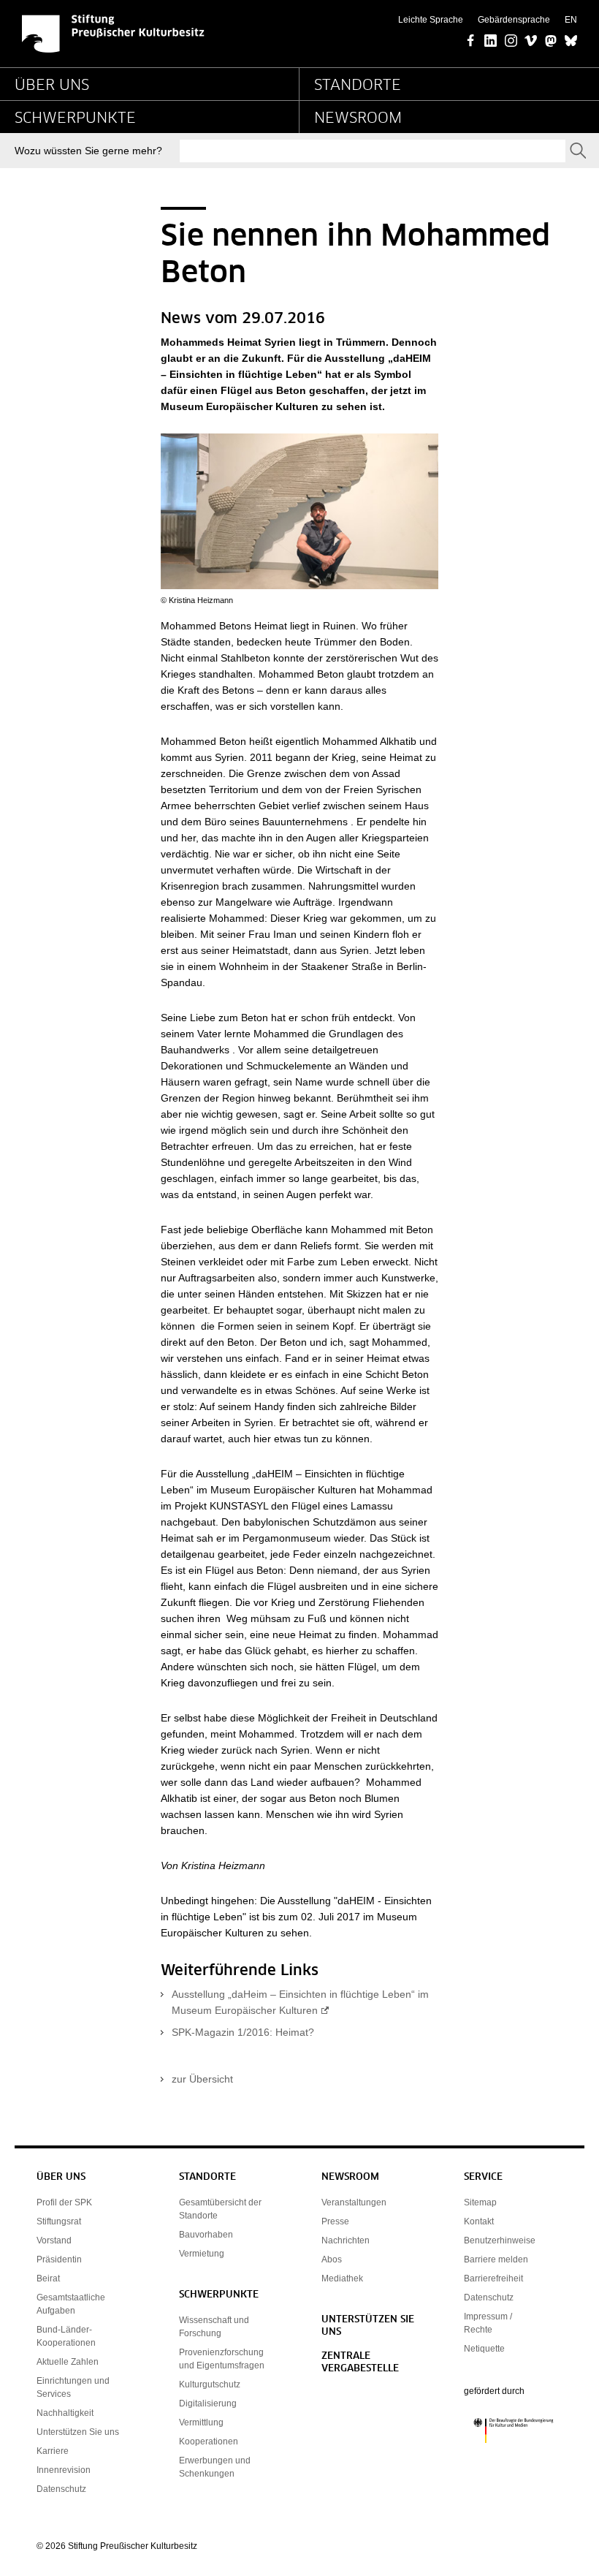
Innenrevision (64, 2470)
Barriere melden (496, 2259)
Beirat (48, 2278)
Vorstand (54, 2240)
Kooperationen (209, 2441)
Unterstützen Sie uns (78, 2432)
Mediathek (342, 2278)
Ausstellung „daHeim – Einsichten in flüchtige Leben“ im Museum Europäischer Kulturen (300, 2002)
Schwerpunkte (75, 118)
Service (483, 2177)
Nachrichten (346, 2240)
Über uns (52, 86)
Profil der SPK (64, 2202)
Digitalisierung (208, 2403)
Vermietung (202, 2254)
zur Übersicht (202, 2079)
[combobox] (373, 151)
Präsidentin (59, 2259)
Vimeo (531, 42)
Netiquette (484, 2349)
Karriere (53, 2451)
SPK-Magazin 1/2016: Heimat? (243, 2032)
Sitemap (480, 2202)
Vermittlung (201, 2422)
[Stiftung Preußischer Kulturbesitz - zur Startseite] (113, 34)
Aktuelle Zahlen (68, 2362)
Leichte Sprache (431, 20)
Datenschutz (61, 2489)
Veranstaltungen (354, 2202)
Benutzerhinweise (500, 2240)
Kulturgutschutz (210, 2384)
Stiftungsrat (59, 2221)
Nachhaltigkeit (65, 2413)
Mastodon (551, 42)
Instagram (511, 42)
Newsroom (358, 118)
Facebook (471, 42)
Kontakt (479, 2221)
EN (571, 20)
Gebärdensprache (514, 20)
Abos (332, 2259)
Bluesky (571, 42)
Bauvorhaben (206, 2235)
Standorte (358, 86)
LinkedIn (491, 42)
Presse (335, 2221)
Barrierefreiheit (493, 2278)
